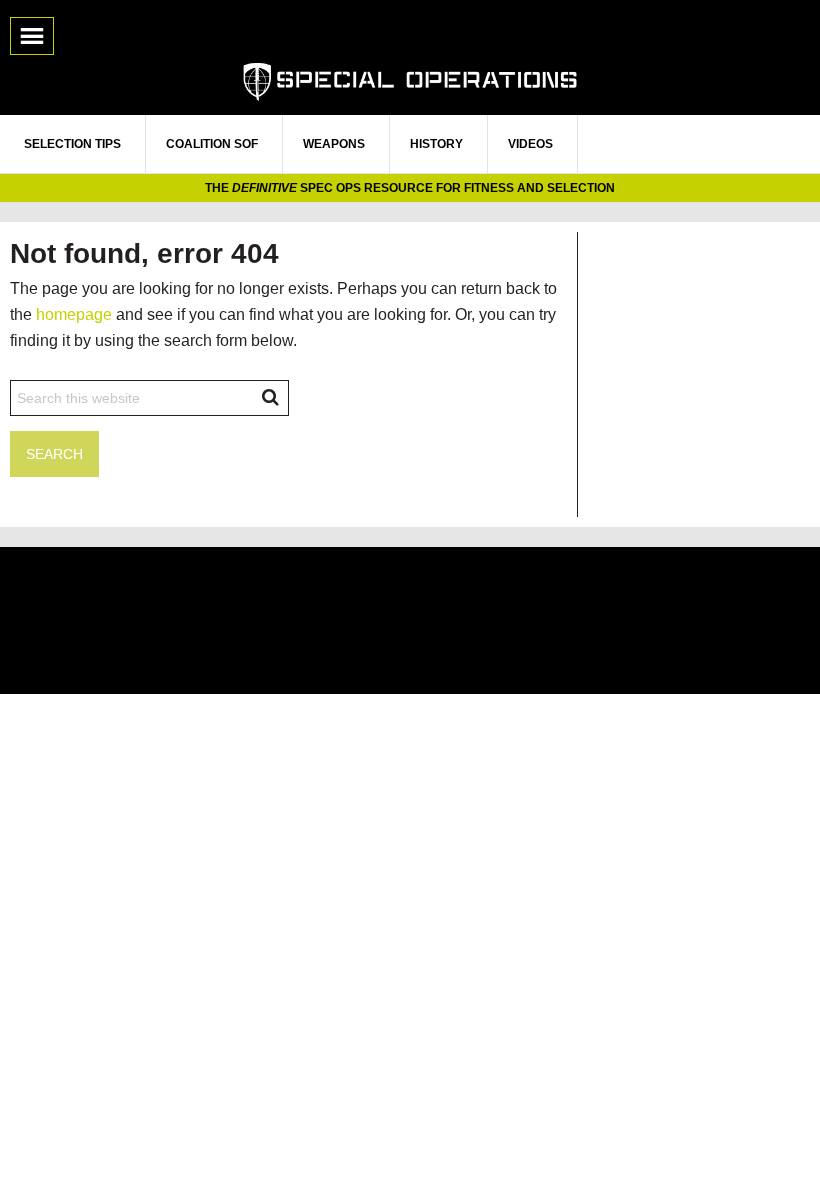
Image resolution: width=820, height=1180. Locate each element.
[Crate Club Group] (410, 620)
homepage (74, 314)
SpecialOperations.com (410, 80)
